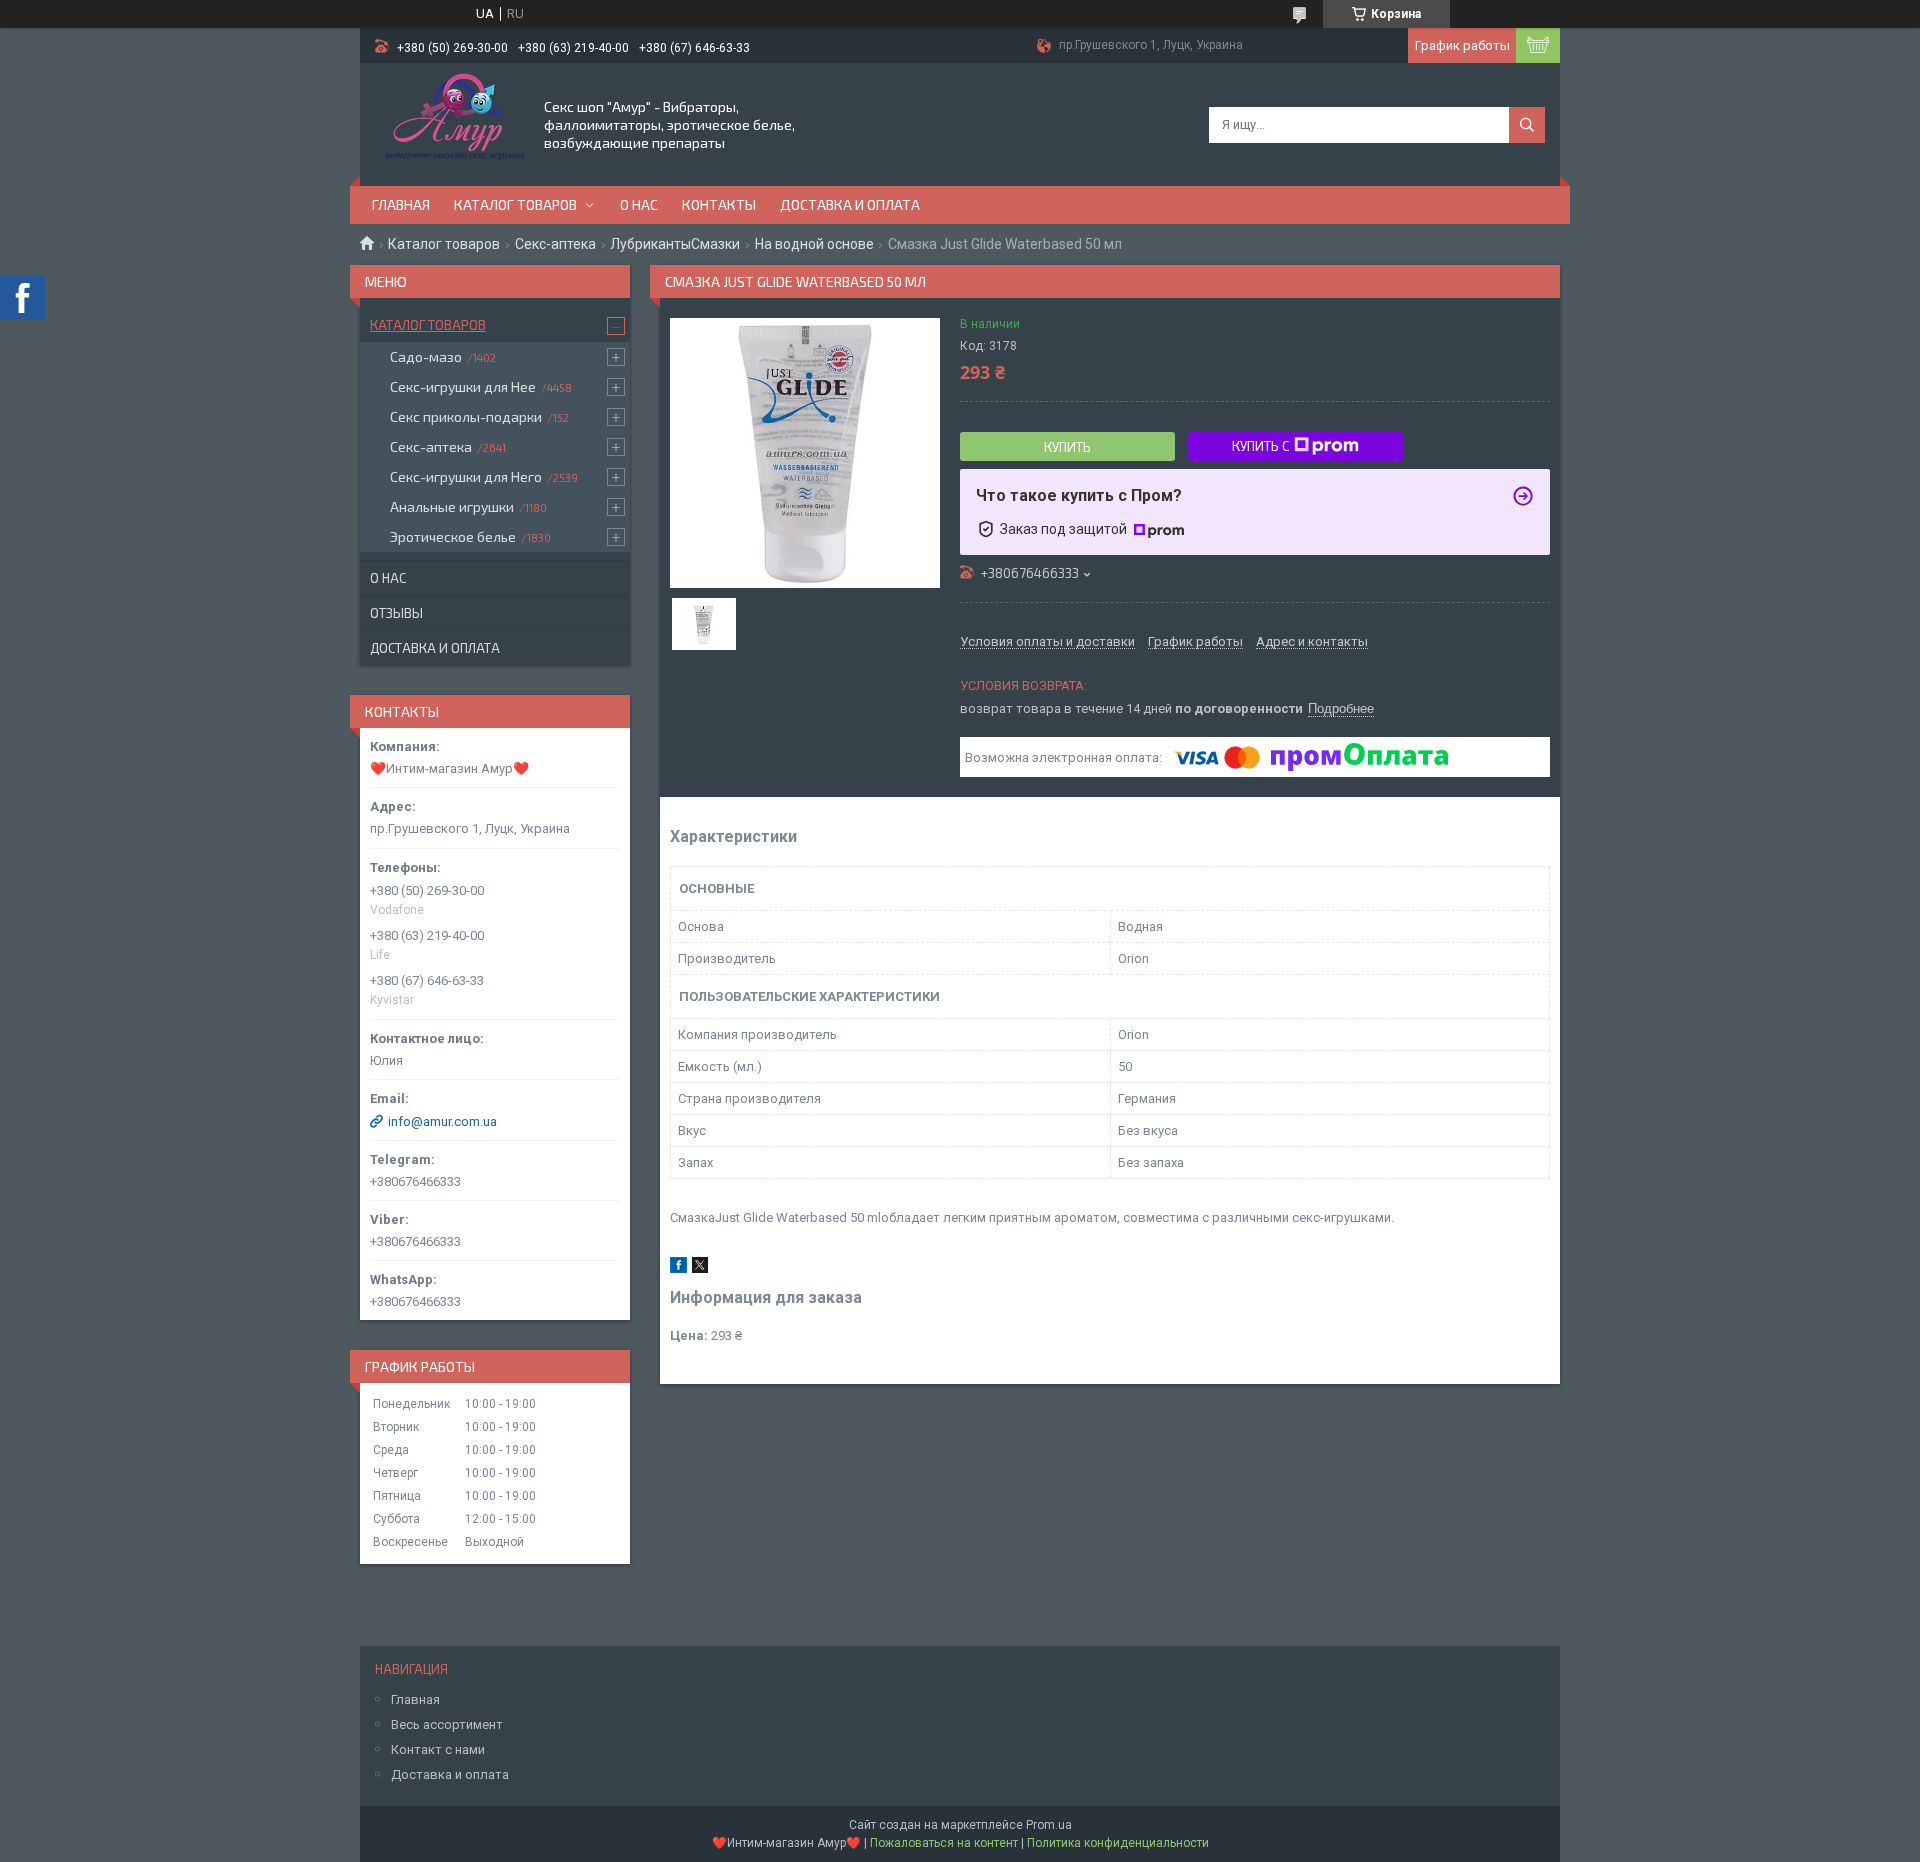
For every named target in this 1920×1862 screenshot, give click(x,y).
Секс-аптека (555, 244)
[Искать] (1527, 125)
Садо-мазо (426, 356)
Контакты (719, 204)
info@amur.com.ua (442, 1121)
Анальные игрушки (452, 506)
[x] (700, 1268)
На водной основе (814, 244)
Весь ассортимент (447, 1724)
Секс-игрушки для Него (466, 476)
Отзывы (396, 613)
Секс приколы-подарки (466, 416)
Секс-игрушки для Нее (463, 386)
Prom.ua (1049, 1825)
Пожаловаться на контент (944, 1843)
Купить (1067, 447)
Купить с (1260, 446)
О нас (639, 204)
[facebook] (678, 1268)
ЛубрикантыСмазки (675, 244)
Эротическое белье (453, 536)
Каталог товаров (515, 204)
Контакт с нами (438, 1749)
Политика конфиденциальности (1118, 1843)
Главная (401, 204)
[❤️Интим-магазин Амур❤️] (450, 123)
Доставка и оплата (850, 204)
